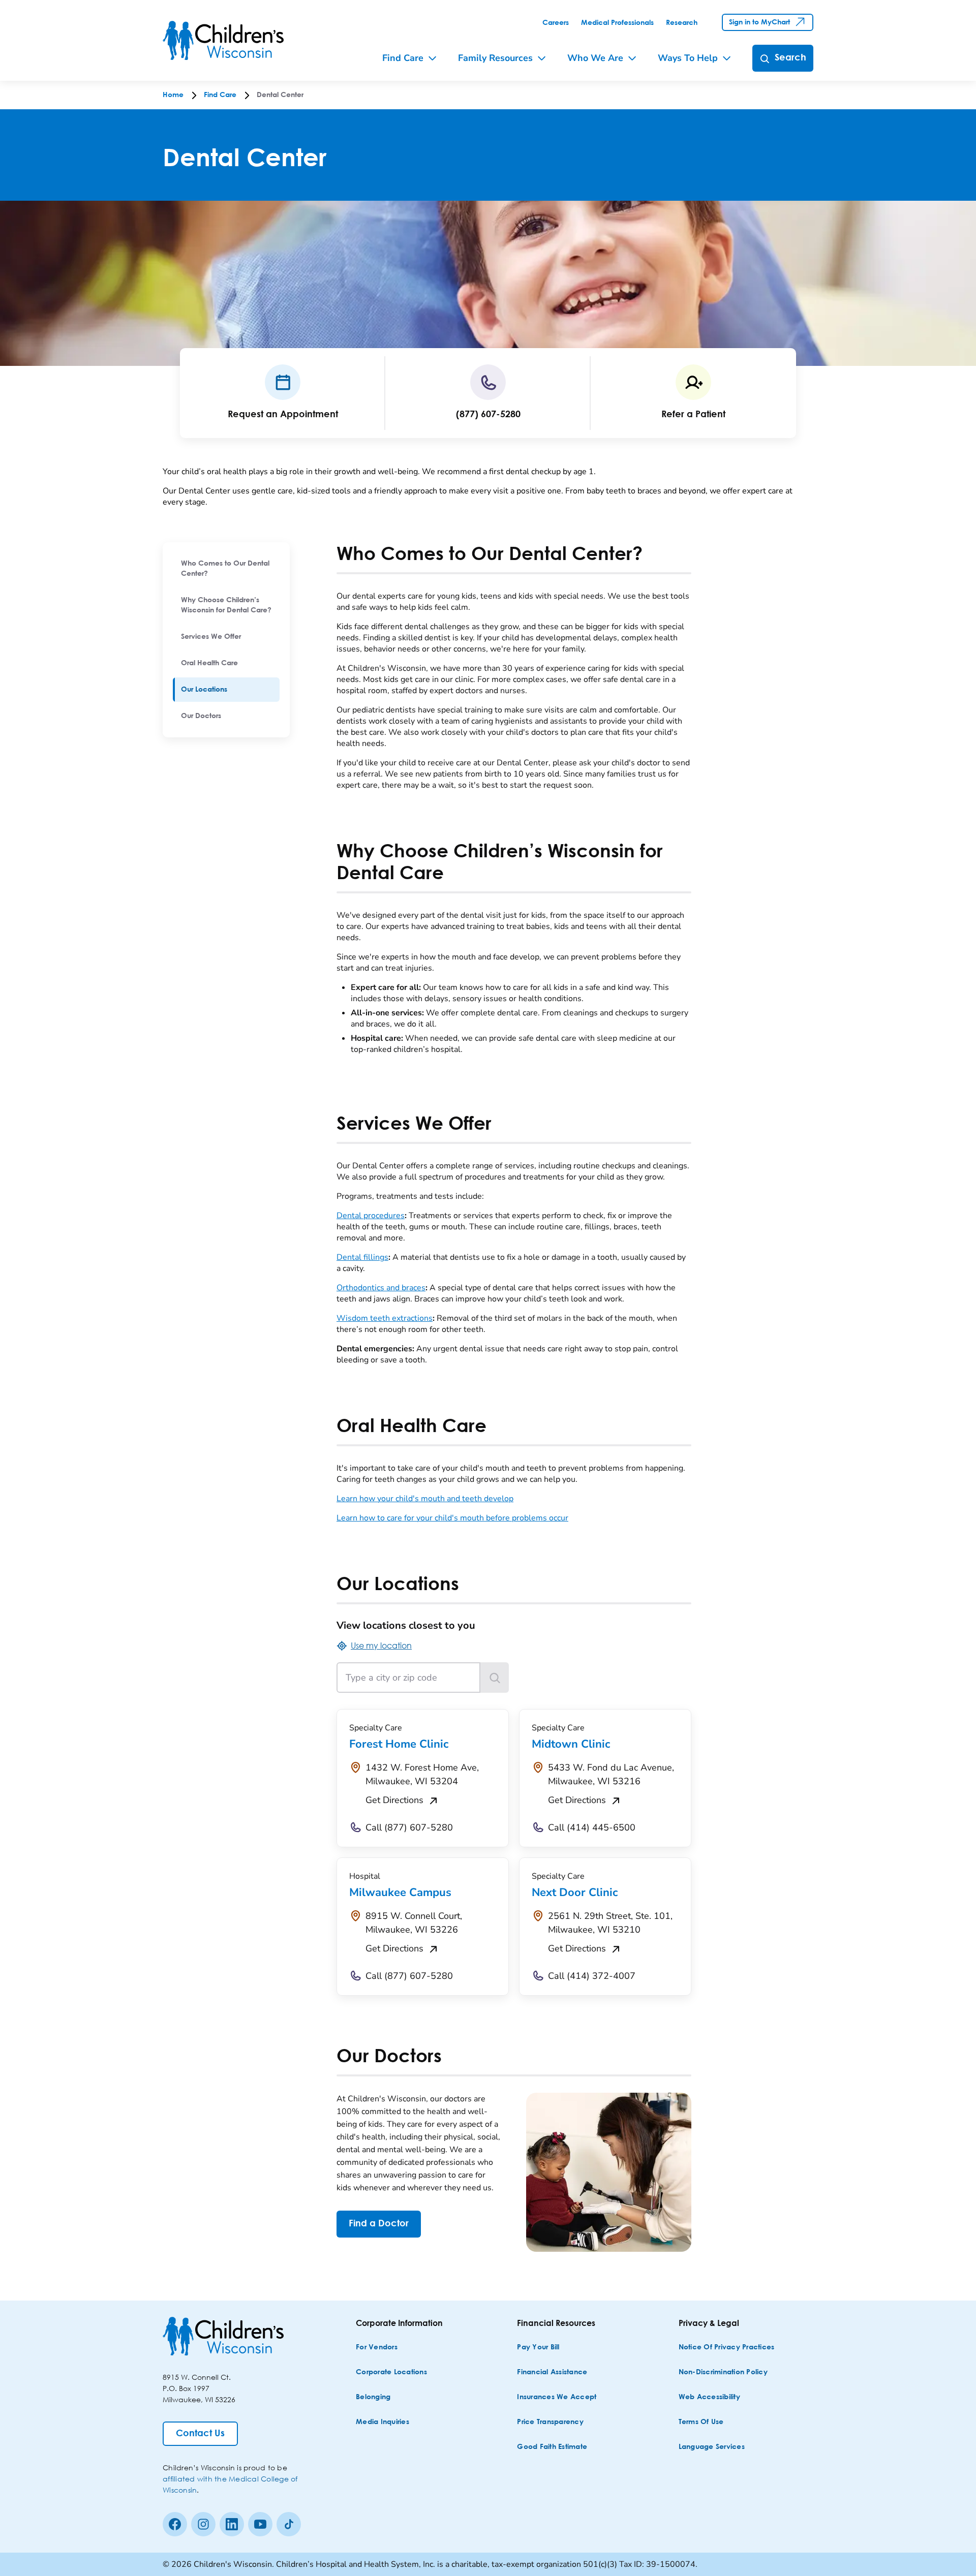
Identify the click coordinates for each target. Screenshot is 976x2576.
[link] (556, 23)
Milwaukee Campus (400, 1892)
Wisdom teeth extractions (385, 1318)
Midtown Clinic (571, 1744)
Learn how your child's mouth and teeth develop (425, 1499)
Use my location (381, 1645)
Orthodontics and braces (381, 1288)
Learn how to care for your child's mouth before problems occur (452, 1518)
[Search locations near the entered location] (495, 1678)
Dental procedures (371, 1216)
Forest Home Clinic (399, 1744)
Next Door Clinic (575, 1892)
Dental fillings (362, 1257)
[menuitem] (226, 569)
